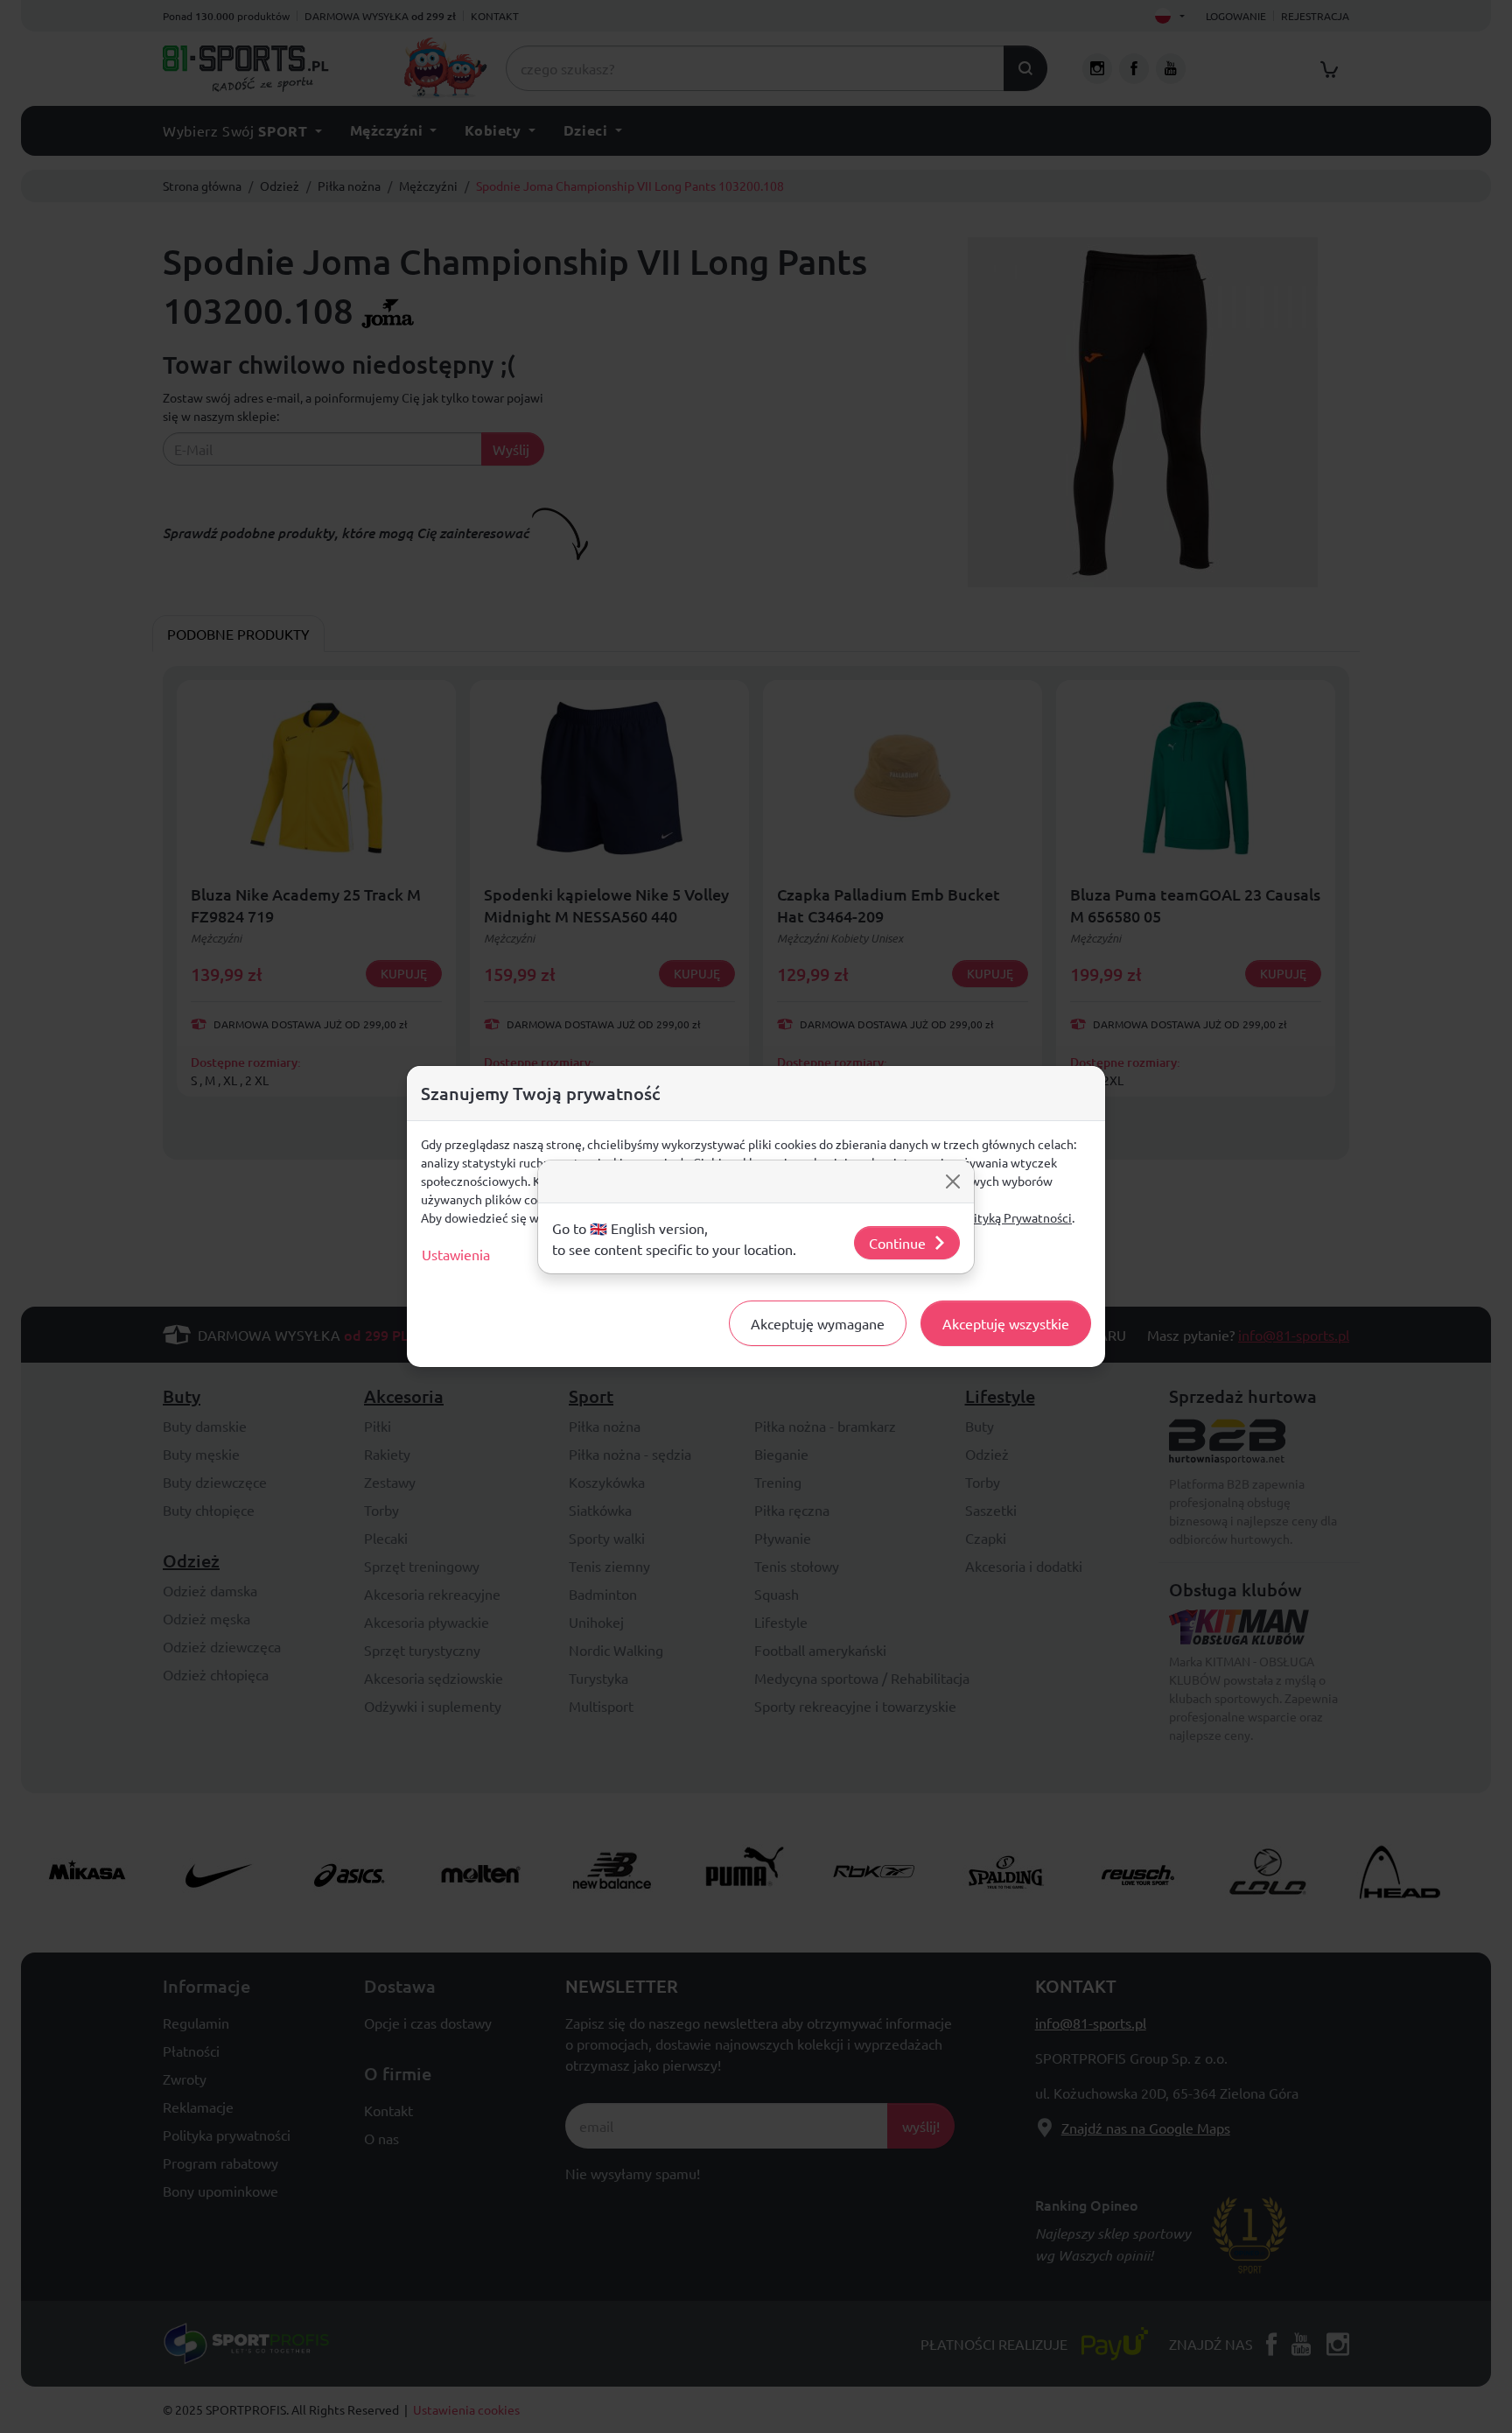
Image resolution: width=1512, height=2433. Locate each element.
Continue (897, 1243)
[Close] (953, 1181)
